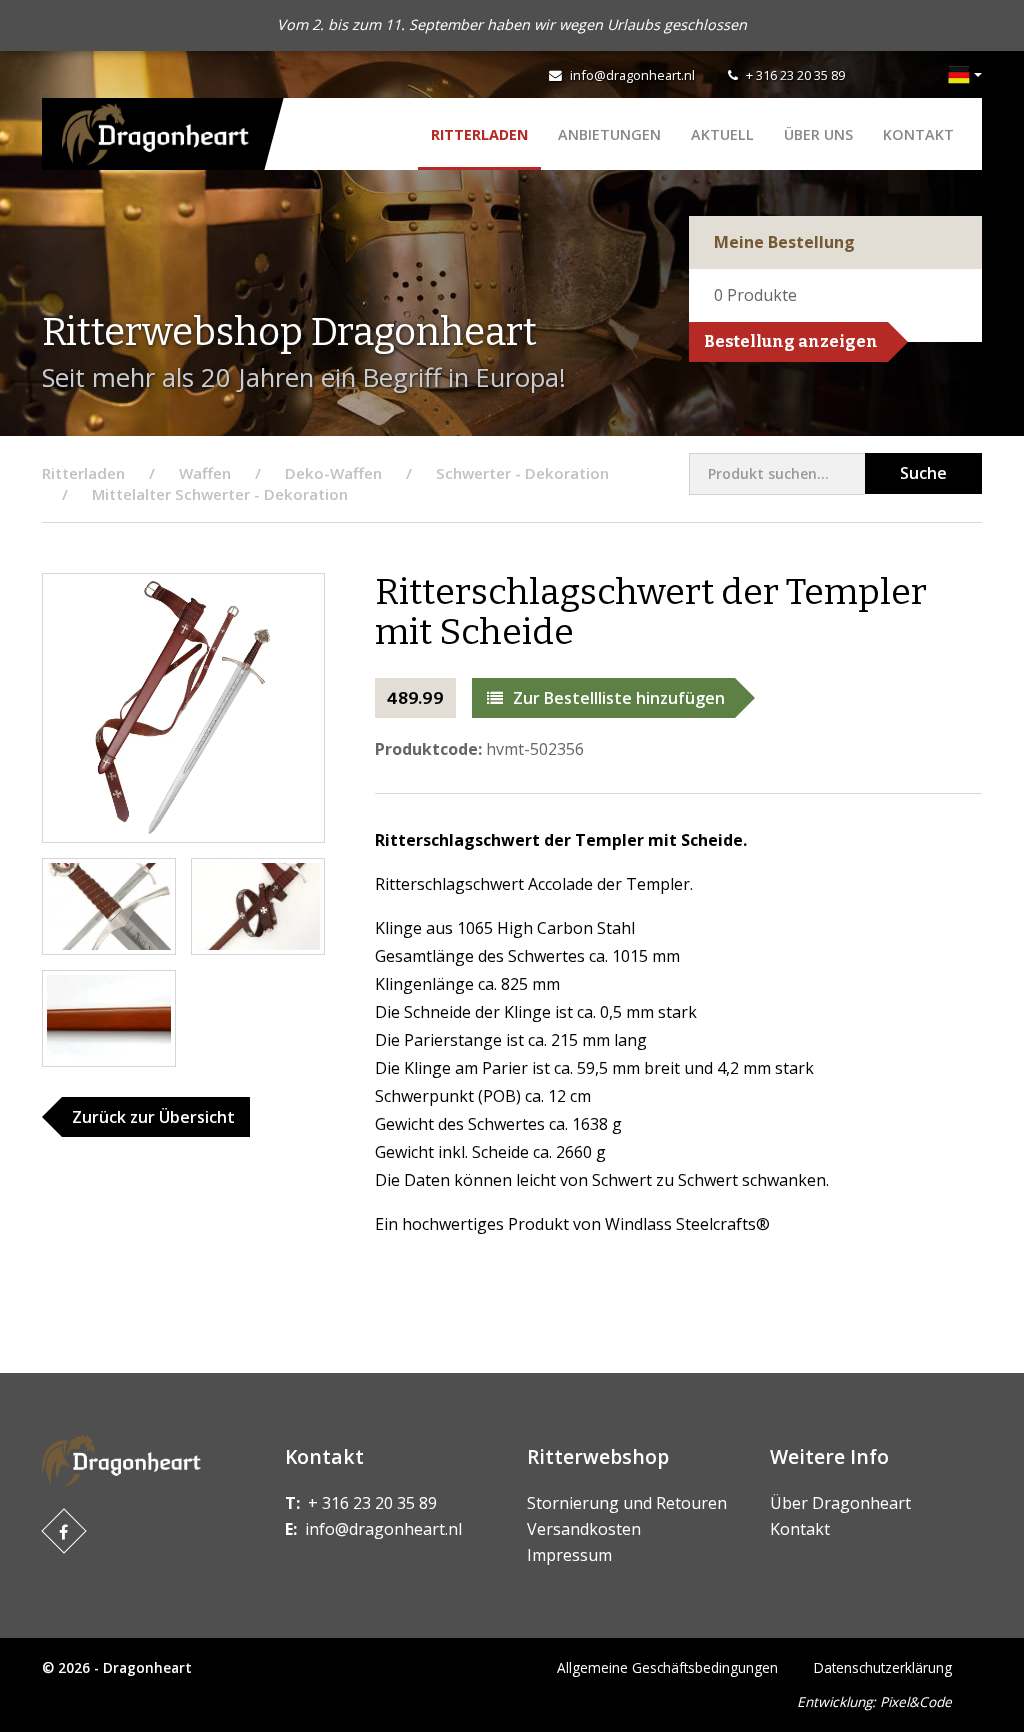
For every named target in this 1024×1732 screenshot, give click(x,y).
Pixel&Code (916, 1701)
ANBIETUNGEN (609, 134)
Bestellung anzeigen (791, 341)
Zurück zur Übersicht (153, 1117)
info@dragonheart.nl (632, 75)
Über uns (818, 134)
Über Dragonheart (840, 1503)
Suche (923, 473)
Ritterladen (479, 134)
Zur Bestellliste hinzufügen (619, 698)
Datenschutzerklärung (883, 1667)
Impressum (569, 1555)
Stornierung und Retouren (627, 1503)
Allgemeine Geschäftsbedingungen (667, 1667)
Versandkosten (584, 1529)
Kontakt (918, 134)
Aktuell (722, 134)
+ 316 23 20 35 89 (795, 75)
